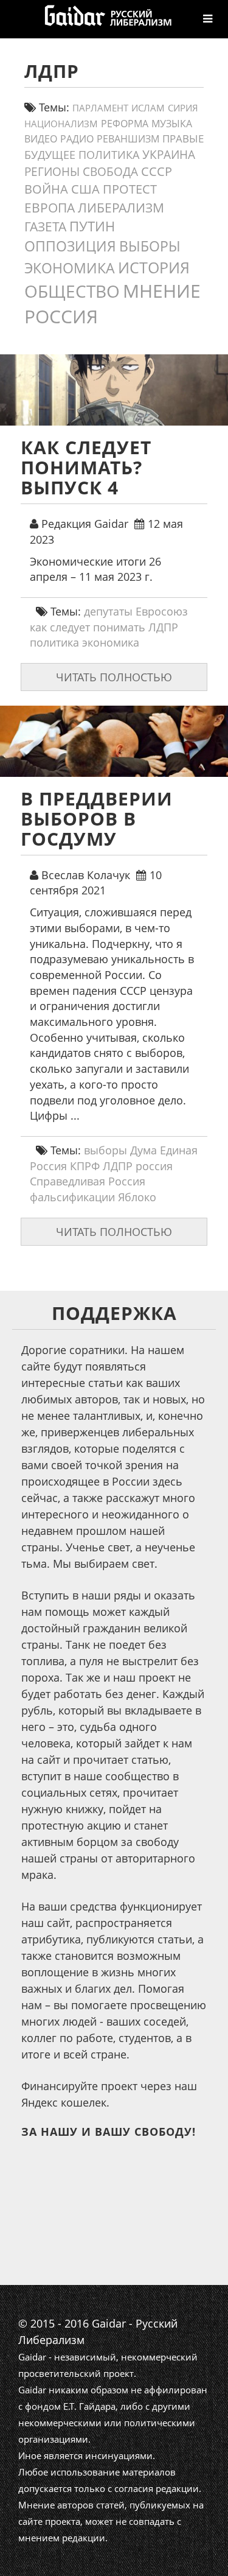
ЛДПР (163, 627)
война (46, 189)
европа (50, 208)
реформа (125, 124)
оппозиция (70, 246)
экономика (70, 268)
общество (72, 291)
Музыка (172, 124)
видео (41, 139)
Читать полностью (114, 677)
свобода (110, 172)
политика (109, 155)
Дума (143, 1150)
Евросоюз (162, 611)
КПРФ (85, 1166)
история (154, 267)
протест (130, 189)
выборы (150, 246)
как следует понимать (88, 627)
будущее (50, 155)
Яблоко (137, 1197)
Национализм (61, 124)
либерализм (121, 207)
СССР (157, 171)
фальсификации (72, 1197)
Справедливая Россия (88, 1181)
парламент (100, 108)
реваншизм (128, 139)
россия (61, 316)
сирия (183, 108)
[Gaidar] (107, 15)
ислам (148, 108)
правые (183, 138)
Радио (77, 139)
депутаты (108, 611)
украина (169, 154)
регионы (52, 172)
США (85, 189)
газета (45, 226)
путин (92, 226)
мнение (162, 291)
